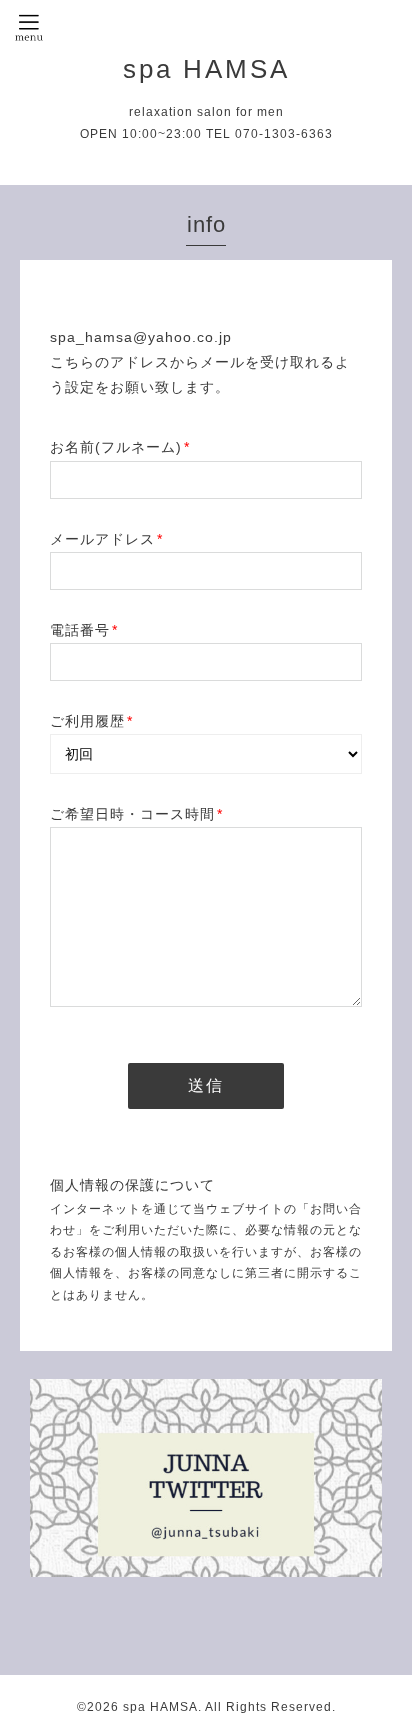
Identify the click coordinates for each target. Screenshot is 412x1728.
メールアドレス (106, 539)
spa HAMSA (206, 69)
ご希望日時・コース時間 (136, 814)
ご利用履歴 (91, 721)
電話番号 (84, 630)
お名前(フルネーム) (120, 447)
